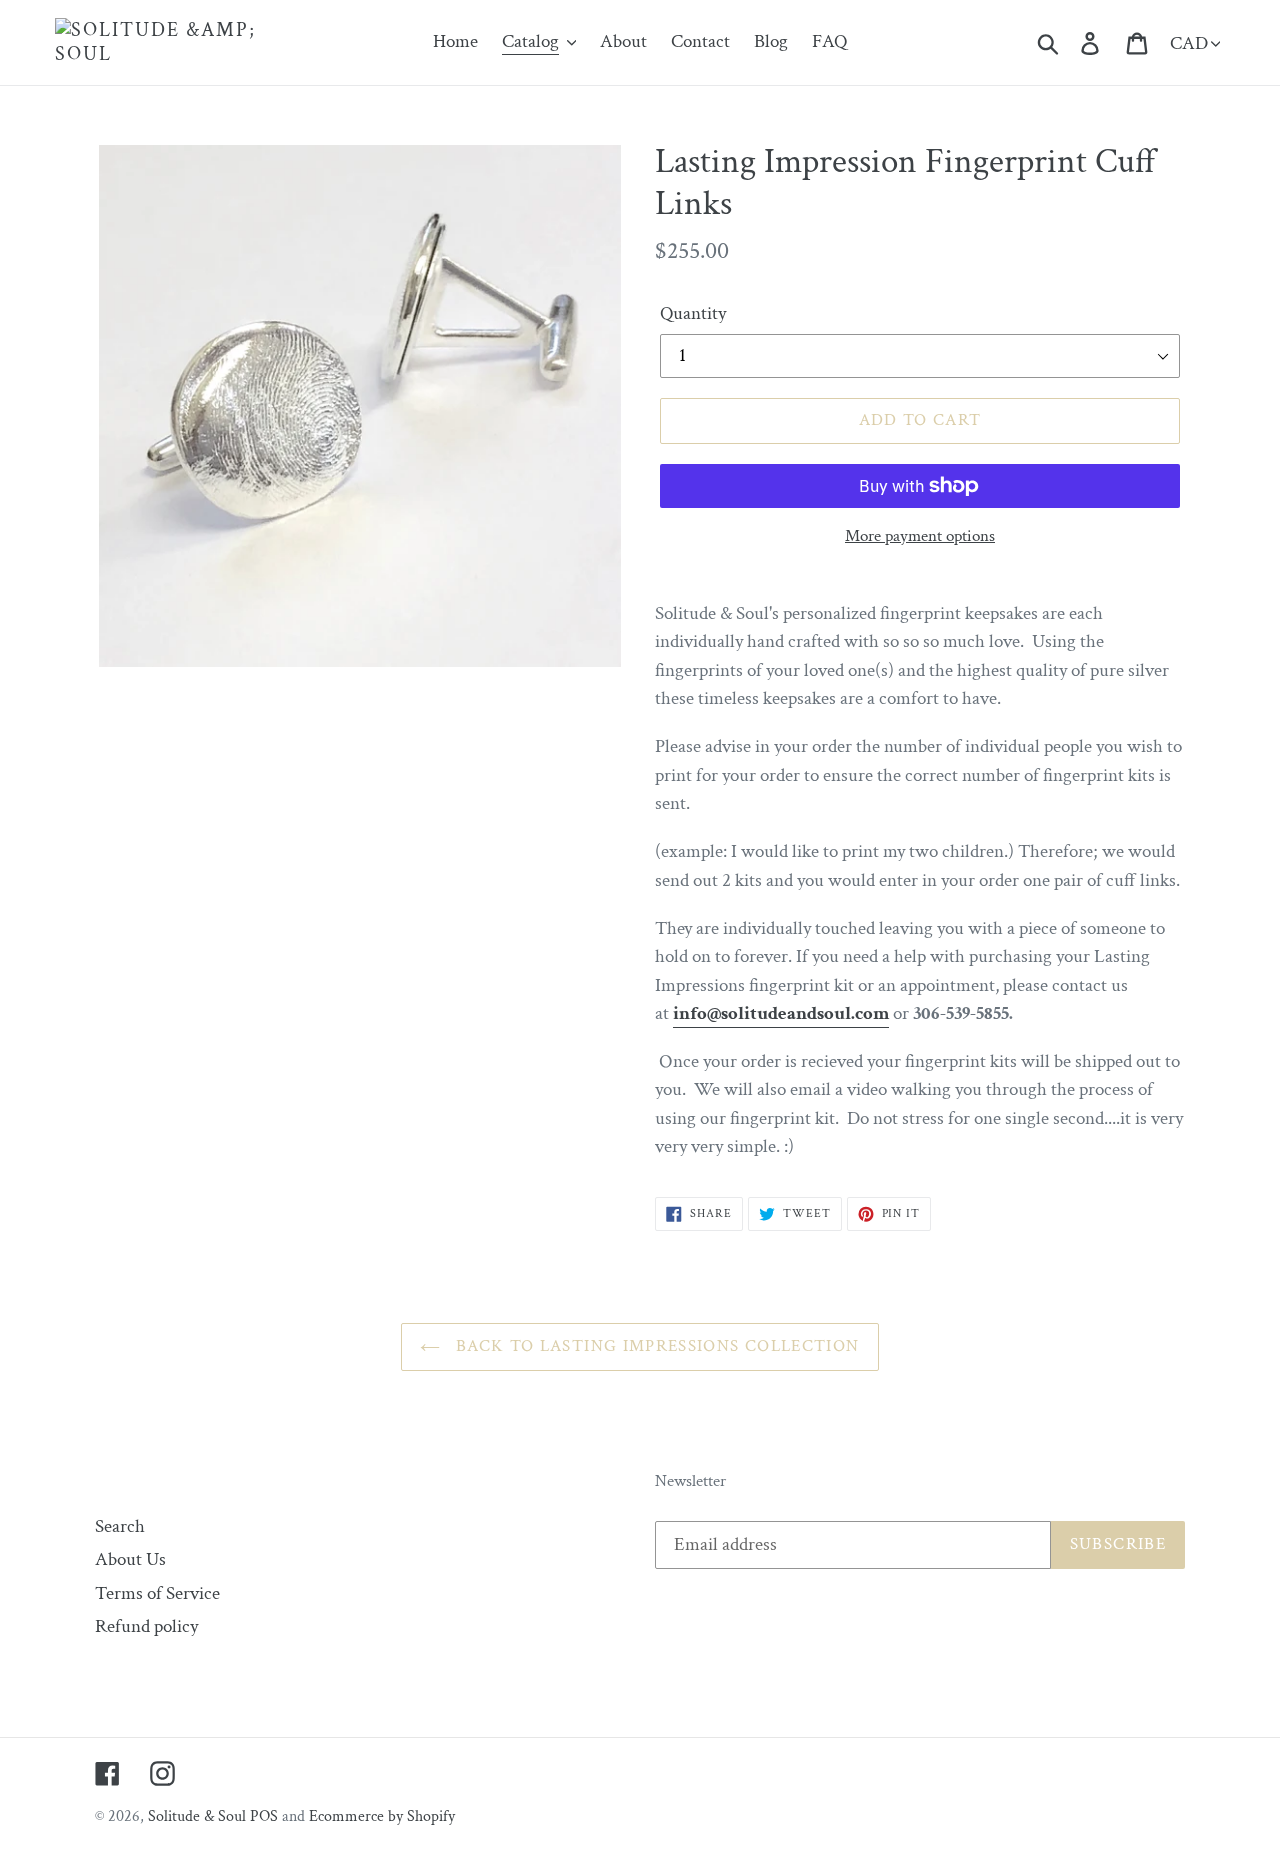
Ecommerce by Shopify (382, 1816)
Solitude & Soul (197, 1816)
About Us (130, 1559)
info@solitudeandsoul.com (781, 1013)
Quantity (693, 313)
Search (120, 1526)
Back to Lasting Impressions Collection (654, 1346)
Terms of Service (157, 1593)
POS (264, 1816)
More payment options (920, 536)
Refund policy (146, 1626)
